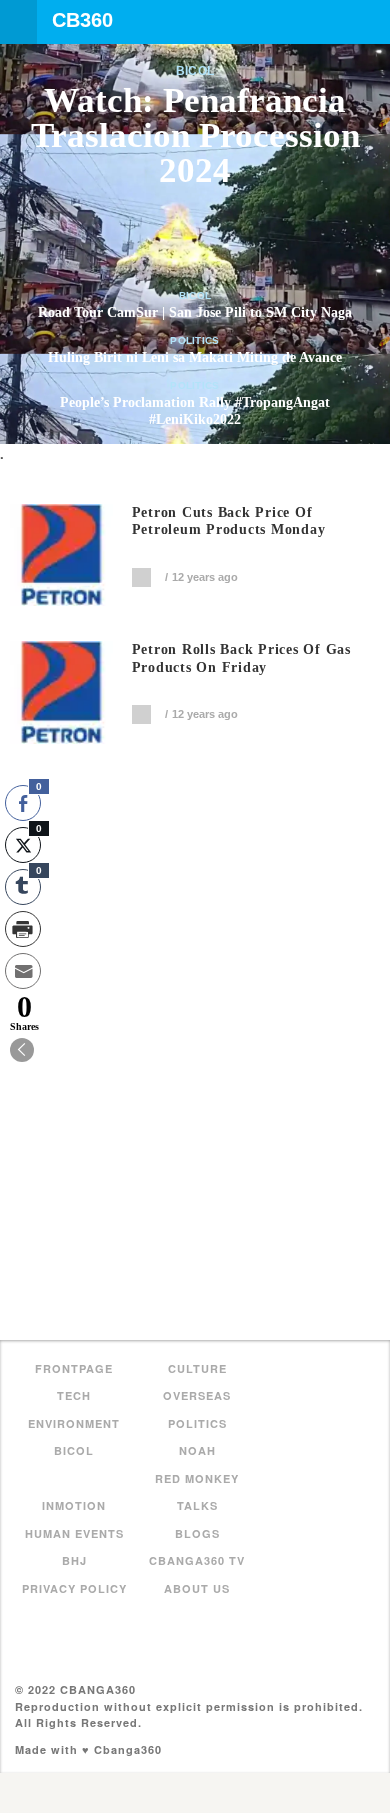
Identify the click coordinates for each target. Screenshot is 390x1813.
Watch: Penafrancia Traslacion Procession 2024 (195, 135)
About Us (197, 1588)
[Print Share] (23, 929)
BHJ (74, 1560)
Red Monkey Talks (197, 1492)
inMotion (74, 1505)
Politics (194, 340)
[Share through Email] (23, 971)
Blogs (197, 1533)
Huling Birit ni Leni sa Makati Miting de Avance (195, 357)
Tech (74, 1395)
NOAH (197, 1450)
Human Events (74, 1533)
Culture (197, 1368)
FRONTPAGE (74, 1368)
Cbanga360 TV (197, 1560)
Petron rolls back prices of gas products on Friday (241, 658)
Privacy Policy (74, 1588)
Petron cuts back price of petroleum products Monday (229, 521)
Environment (74, 1423)
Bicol (195, 71)
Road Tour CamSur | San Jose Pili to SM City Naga (195, 312)
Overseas (197, 1395)
